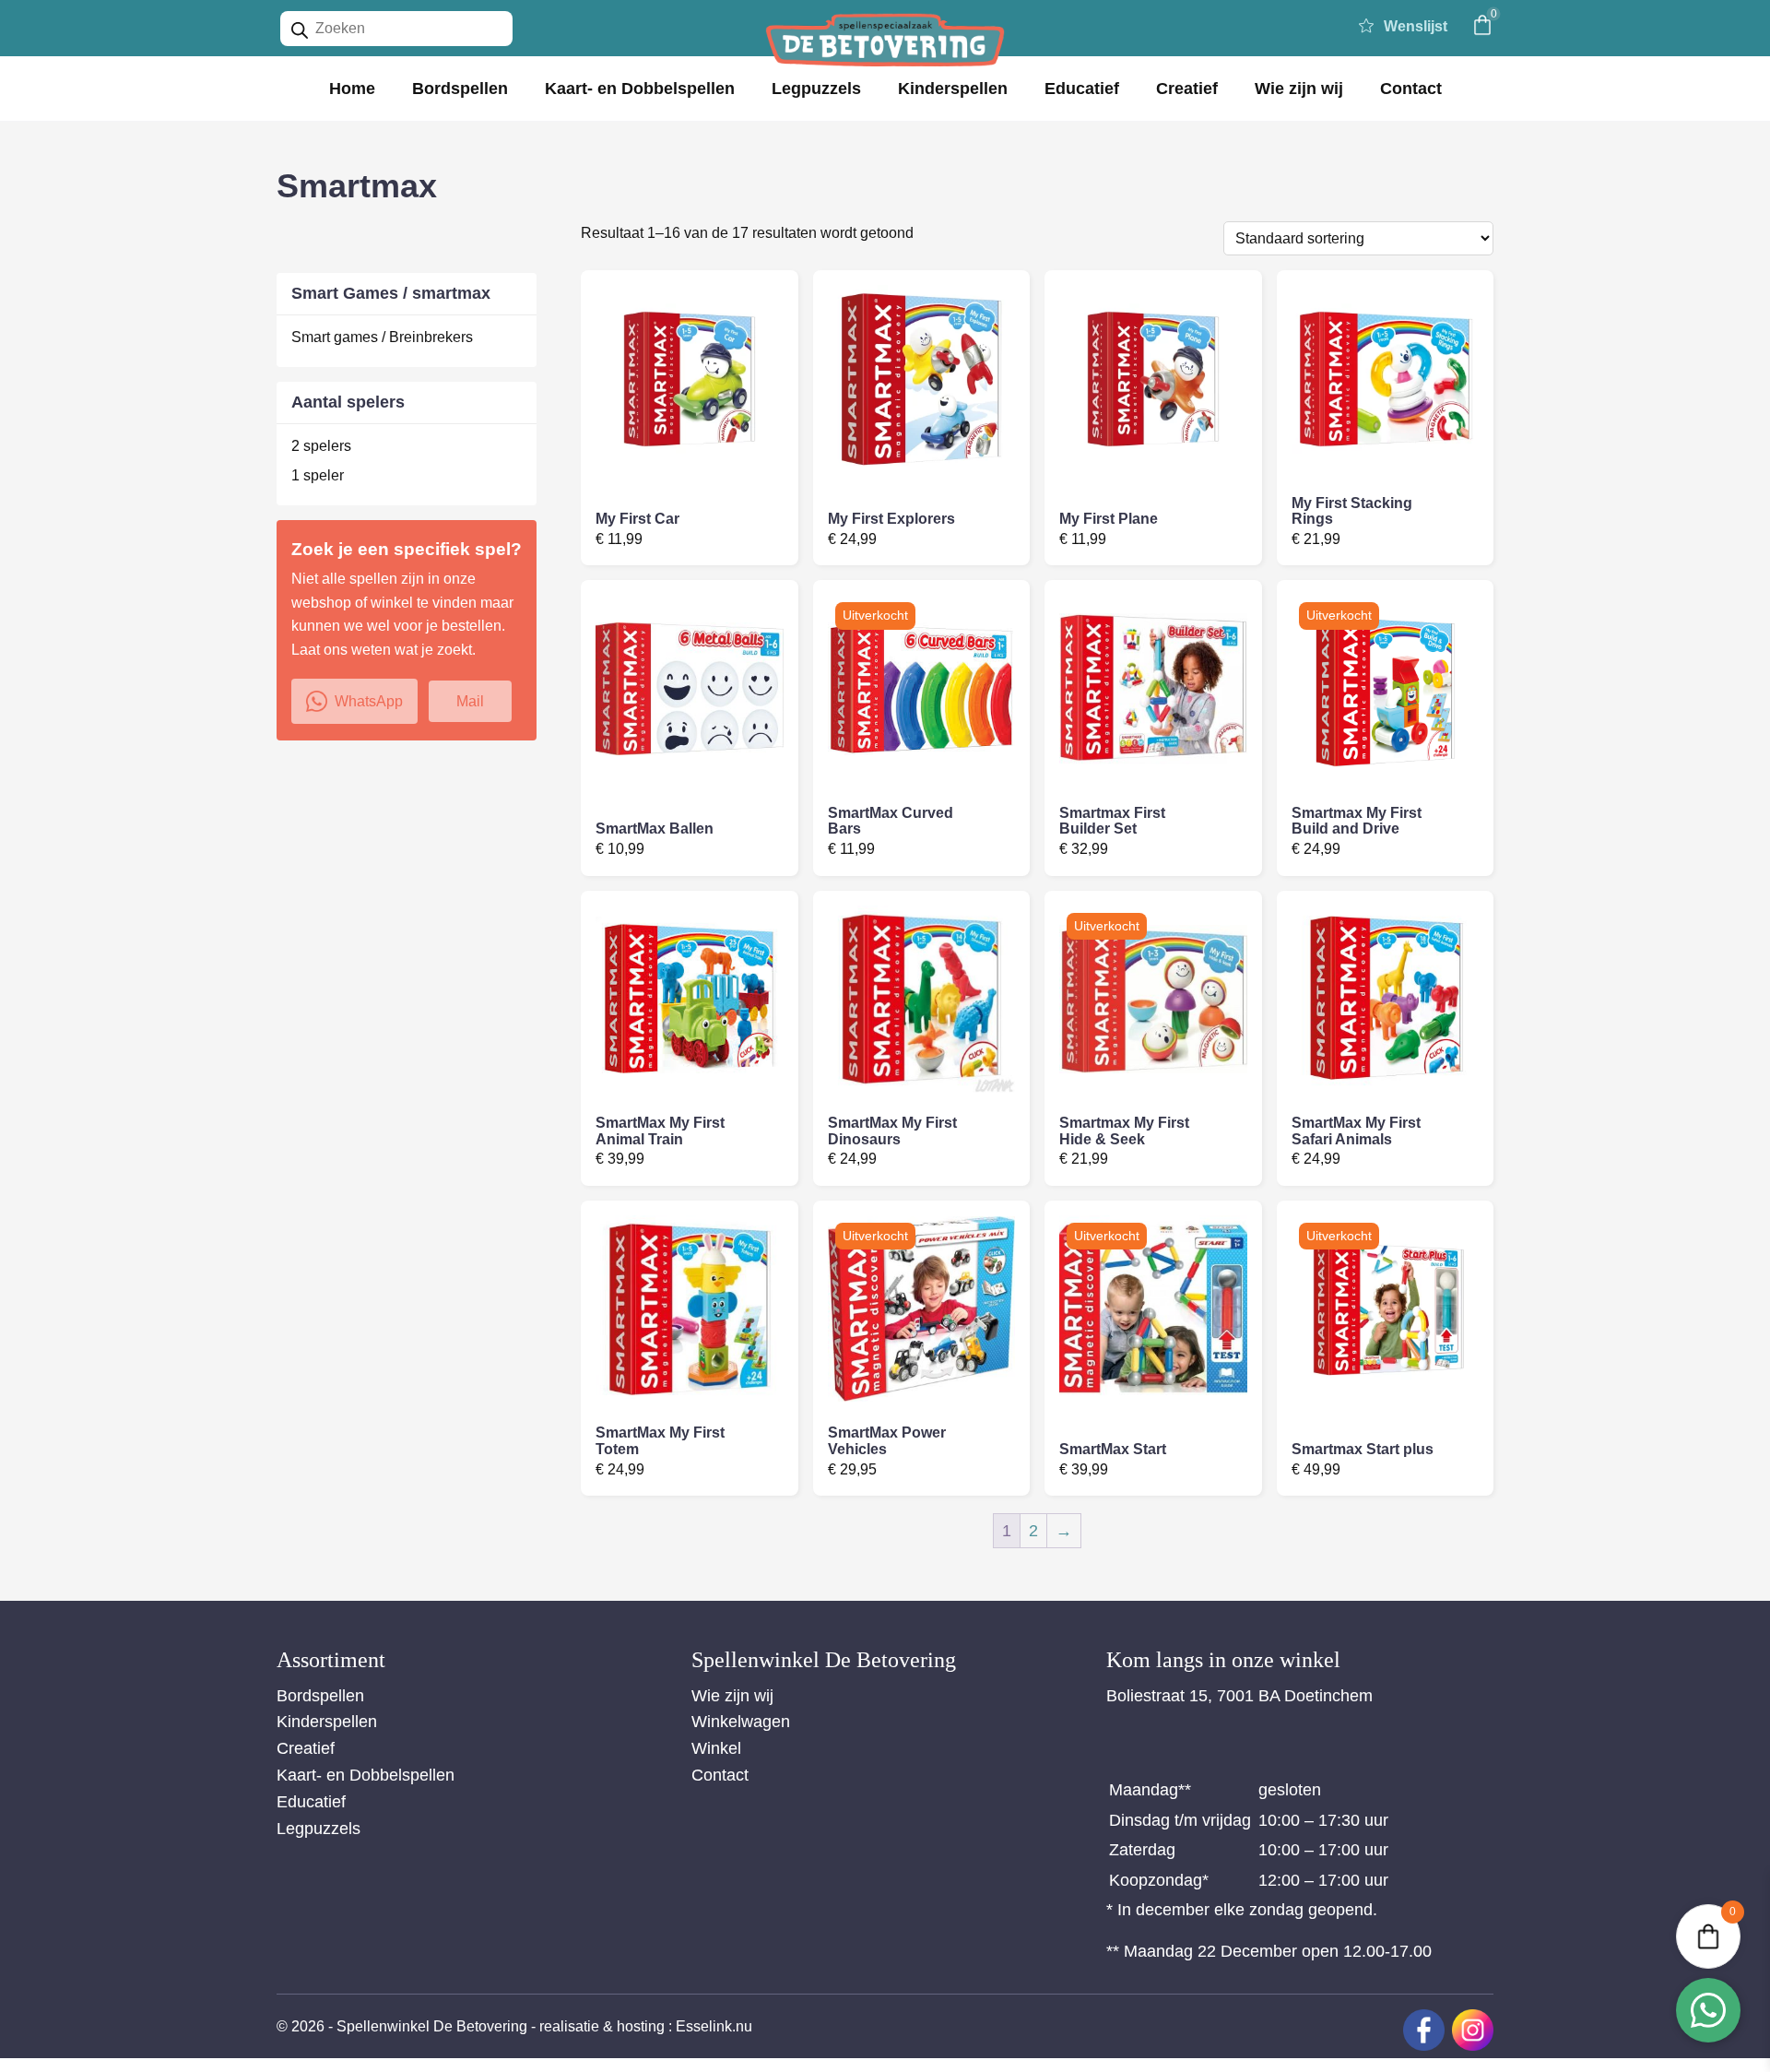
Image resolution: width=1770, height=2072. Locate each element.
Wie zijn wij (1299, 89)
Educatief (1082, 89)
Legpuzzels (816, 89)
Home (352, 89)
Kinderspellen (953, 89)
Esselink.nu (714, 2026)
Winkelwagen (741, 1722)
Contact (1411, 89)
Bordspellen (460, 89)
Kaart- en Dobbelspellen (640, 89)
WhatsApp (369, 701)
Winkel (716, 1748)
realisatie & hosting (602, 2026)
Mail (470, 701)
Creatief (1187, 89)
